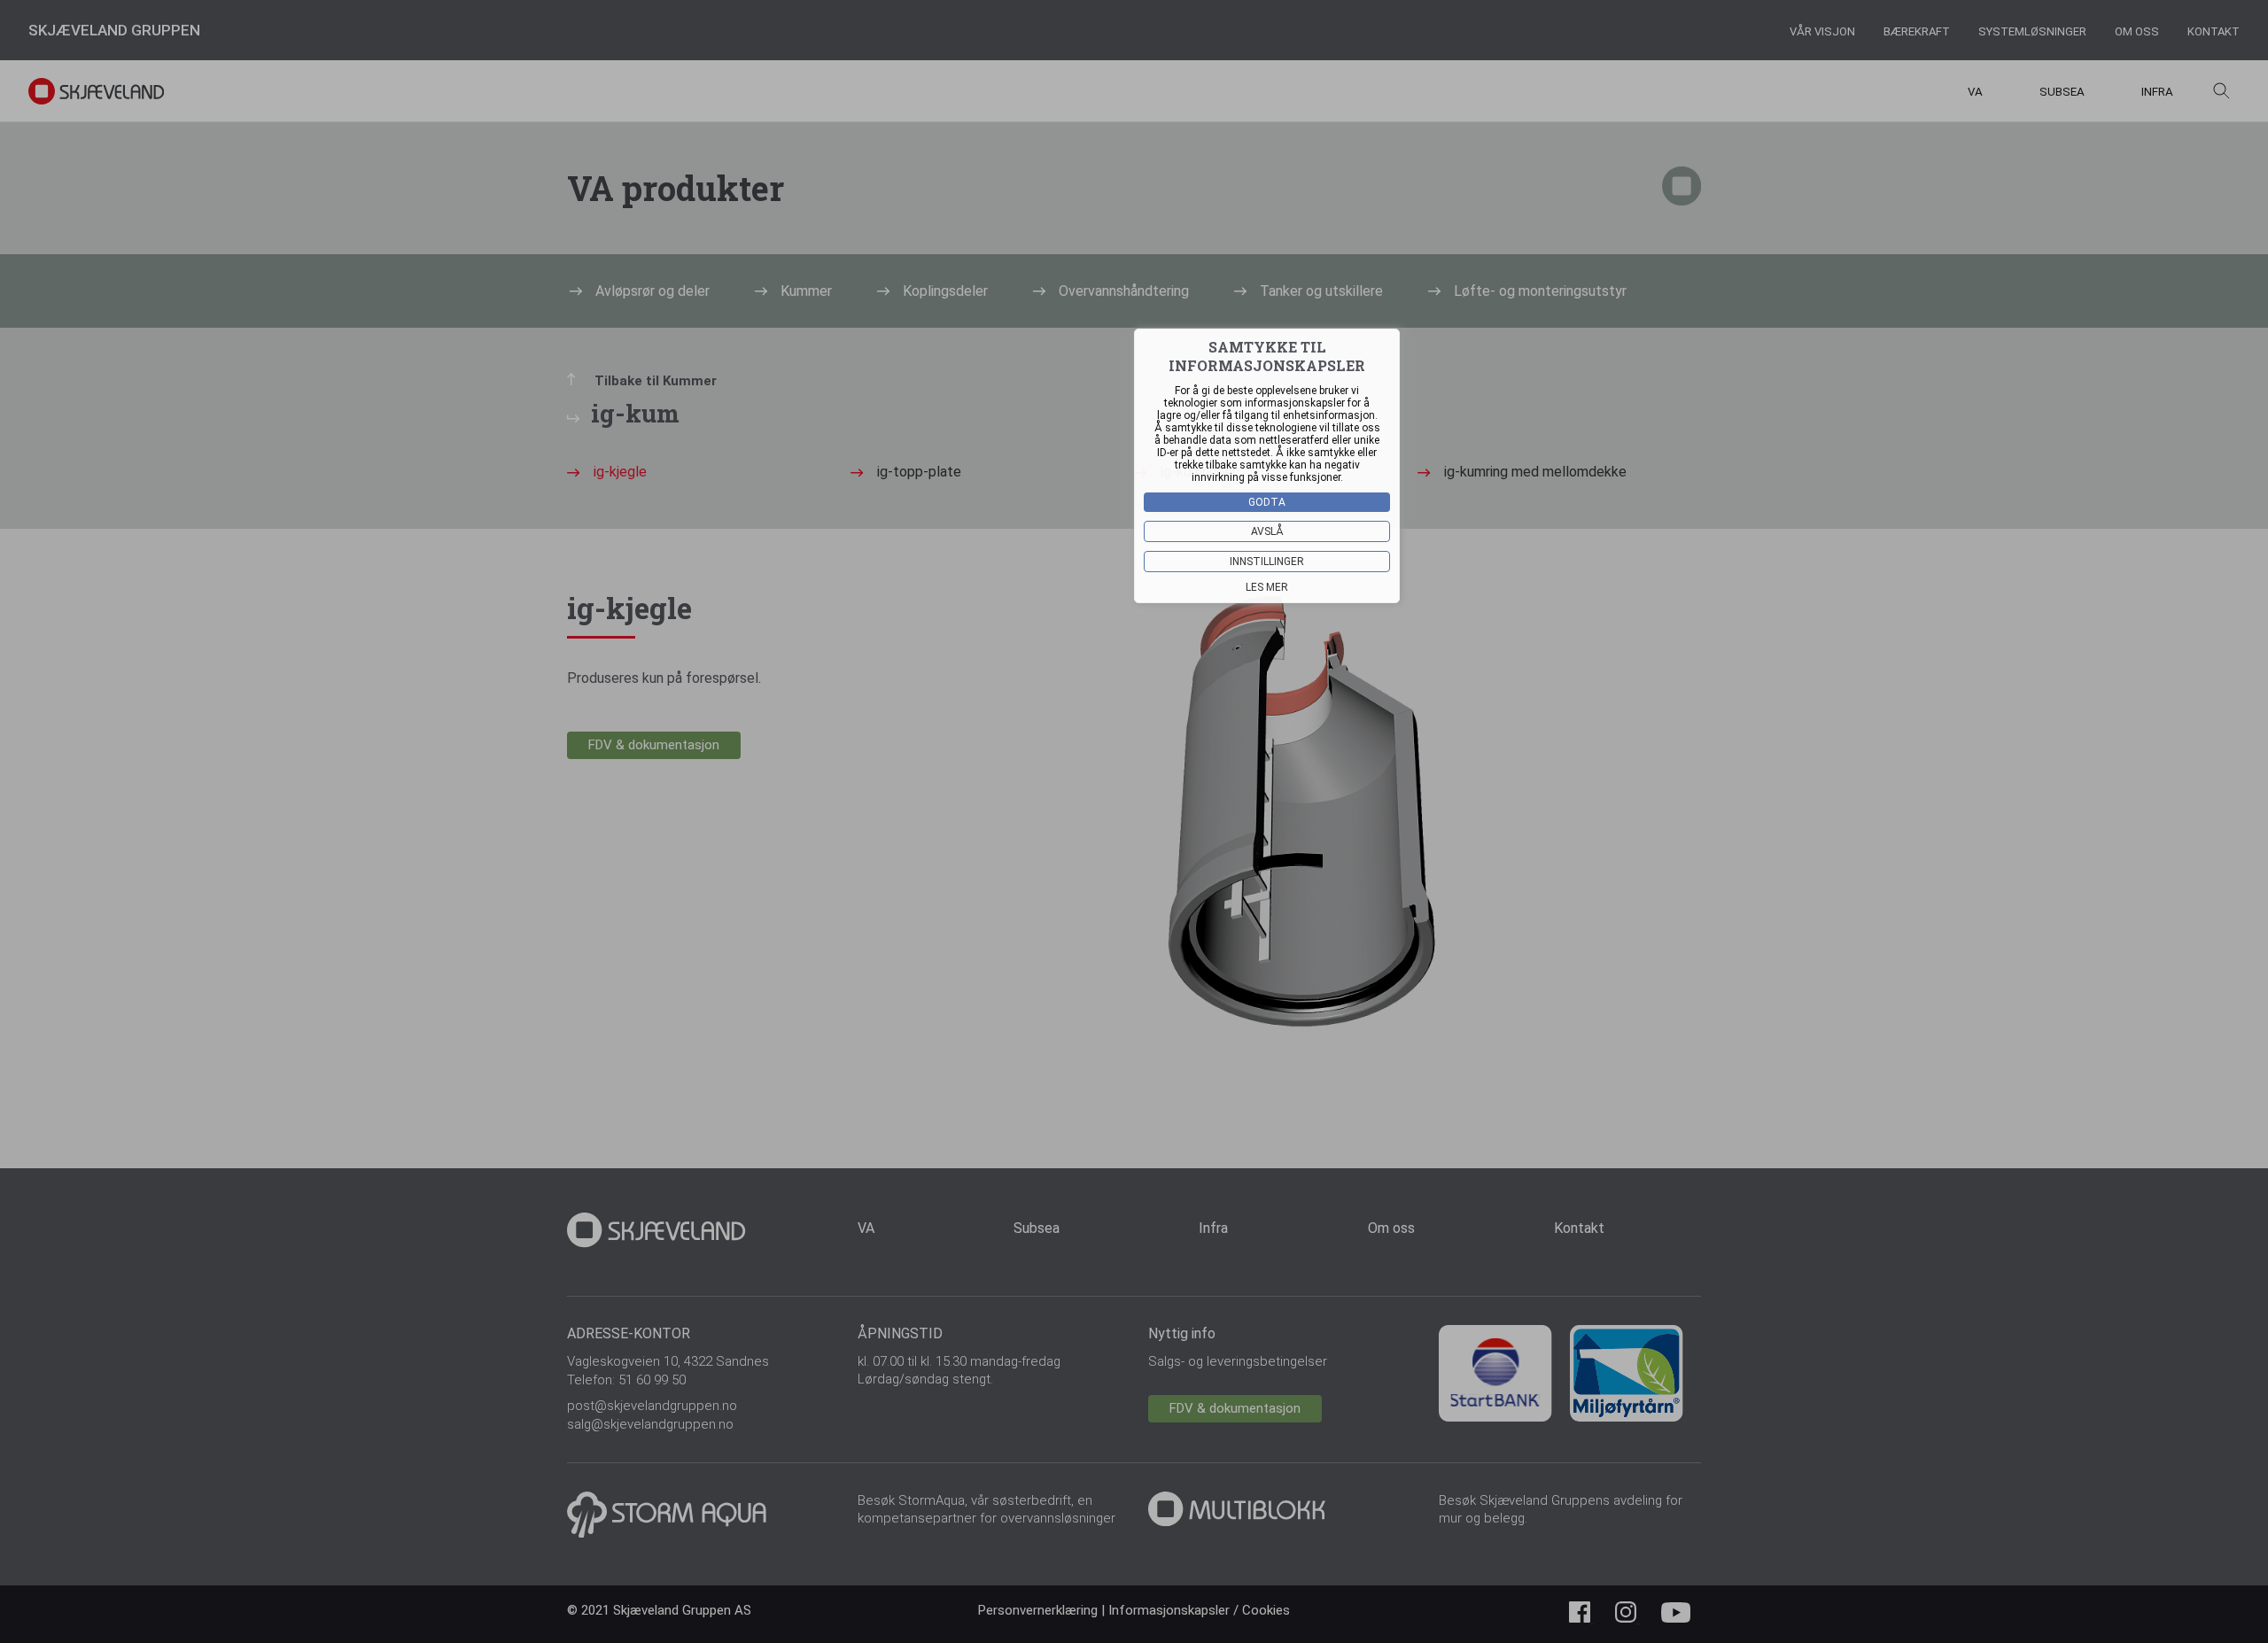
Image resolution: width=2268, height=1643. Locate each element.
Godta (1267, 502)
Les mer (1267, 587)
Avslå (1267, 531)
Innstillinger (1267, 562)
